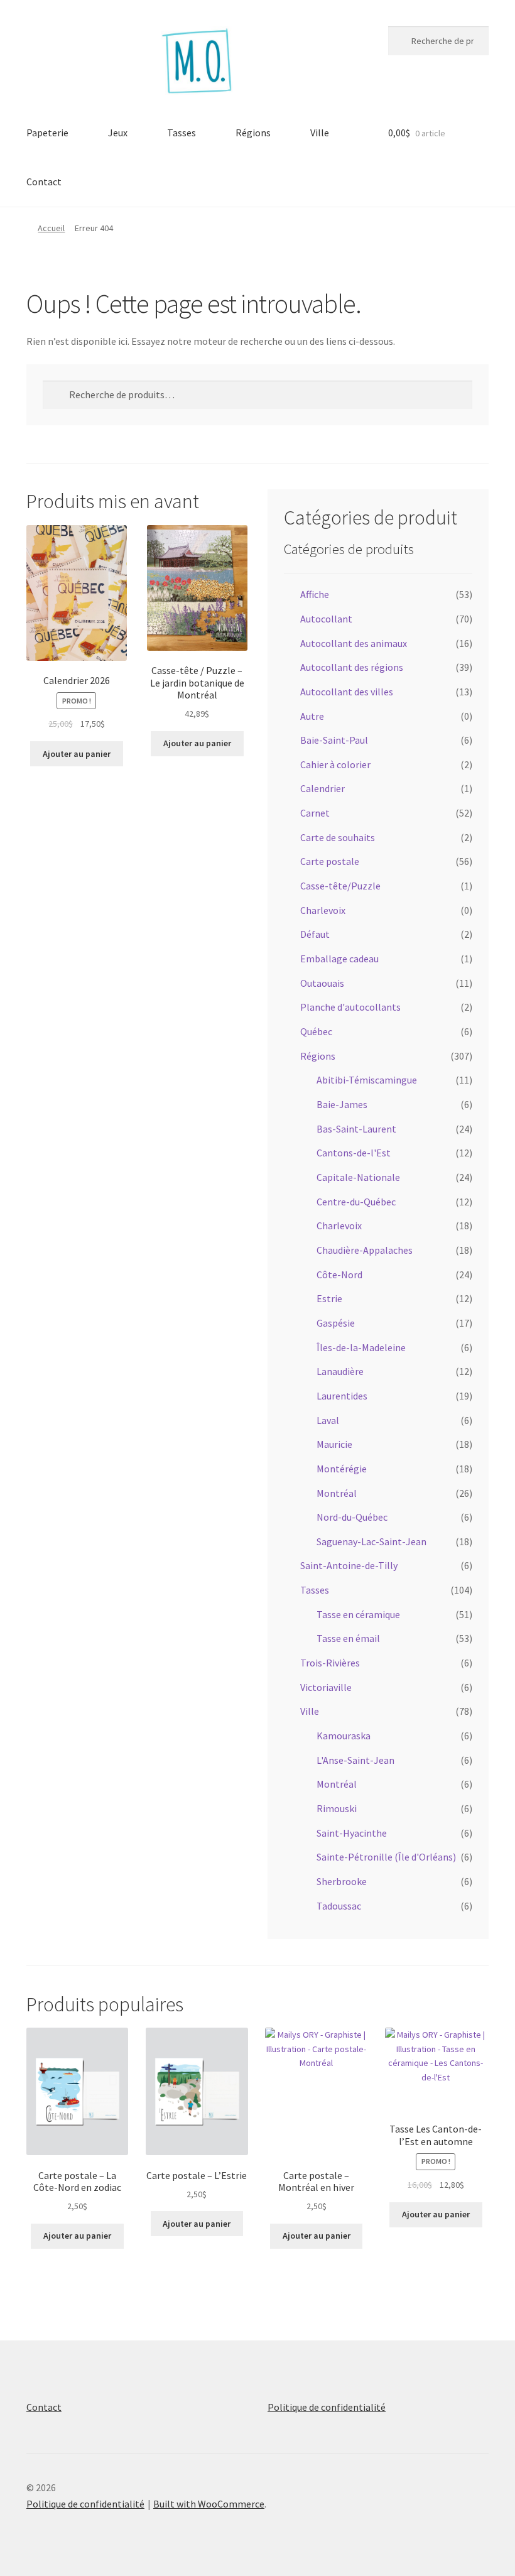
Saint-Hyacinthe (352, 1833)
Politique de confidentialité (327, 2407)
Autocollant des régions (352, 667)
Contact (44, 182)
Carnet (315, 813)
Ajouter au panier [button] (77, 754)
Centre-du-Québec (356, 1202)
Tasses (182, 133)
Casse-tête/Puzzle (340, 886)
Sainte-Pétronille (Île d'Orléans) (386, 1857)
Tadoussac (339, 1906)
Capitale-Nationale (358, 1177)
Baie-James (342, 1104)
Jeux (118, 133)
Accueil (51, 228)
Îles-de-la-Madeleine (361, 1347)
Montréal (337, 1493)
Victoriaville (326, 1687)
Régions (253, 133)
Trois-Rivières (330, 1663)
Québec (316, 1031)
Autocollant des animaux (354, 643)
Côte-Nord (339, 1274)
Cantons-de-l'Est (354, 1153)
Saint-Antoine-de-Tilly (349, 1565)
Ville (320, 133)
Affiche (315, 594)
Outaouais (322, 983)
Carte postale (330, 861)
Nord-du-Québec (352, 1517)
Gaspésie (336, 1323)
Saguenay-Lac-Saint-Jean (371, 1541)
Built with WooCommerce (209, 2504)
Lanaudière (340, 1371)
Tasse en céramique (358, 1614)
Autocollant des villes (347, 692)
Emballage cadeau (339, 959)
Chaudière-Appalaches (365, 1250)
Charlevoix (323, 910)
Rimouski (337, 1808)
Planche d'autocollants (350, 1007)
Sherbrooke (342, 1881)
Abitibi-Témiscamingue (367, 1080)
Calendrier (323, 788)
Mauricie (334, 1444)
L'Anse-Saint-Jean (355, 1760)
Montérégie (342, 1469)
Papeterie (47, 133)
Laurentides (342, 1396)
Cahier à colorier (335, 764)
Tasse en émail (348, 1638)
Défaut (315, 934)
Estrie (329, 1298)
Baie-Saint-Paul (334, 740)
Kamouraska (344, 1736)
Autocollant (326, 619)
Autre (312, 716)
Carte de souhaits (338, 837)
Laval (328, 1420)
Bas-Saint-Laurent (356, 1129)
